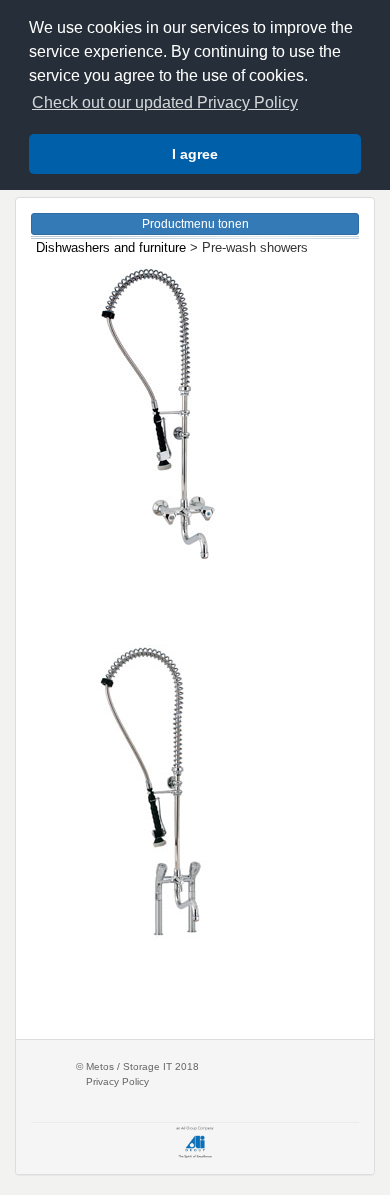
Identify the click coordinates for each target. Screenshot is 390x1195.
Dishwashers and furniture (111, 247)
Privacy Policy (117, 1081)
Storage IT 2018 (161, 1066)
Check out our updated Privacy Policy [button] (165, 102)
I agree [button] (195, 154)
